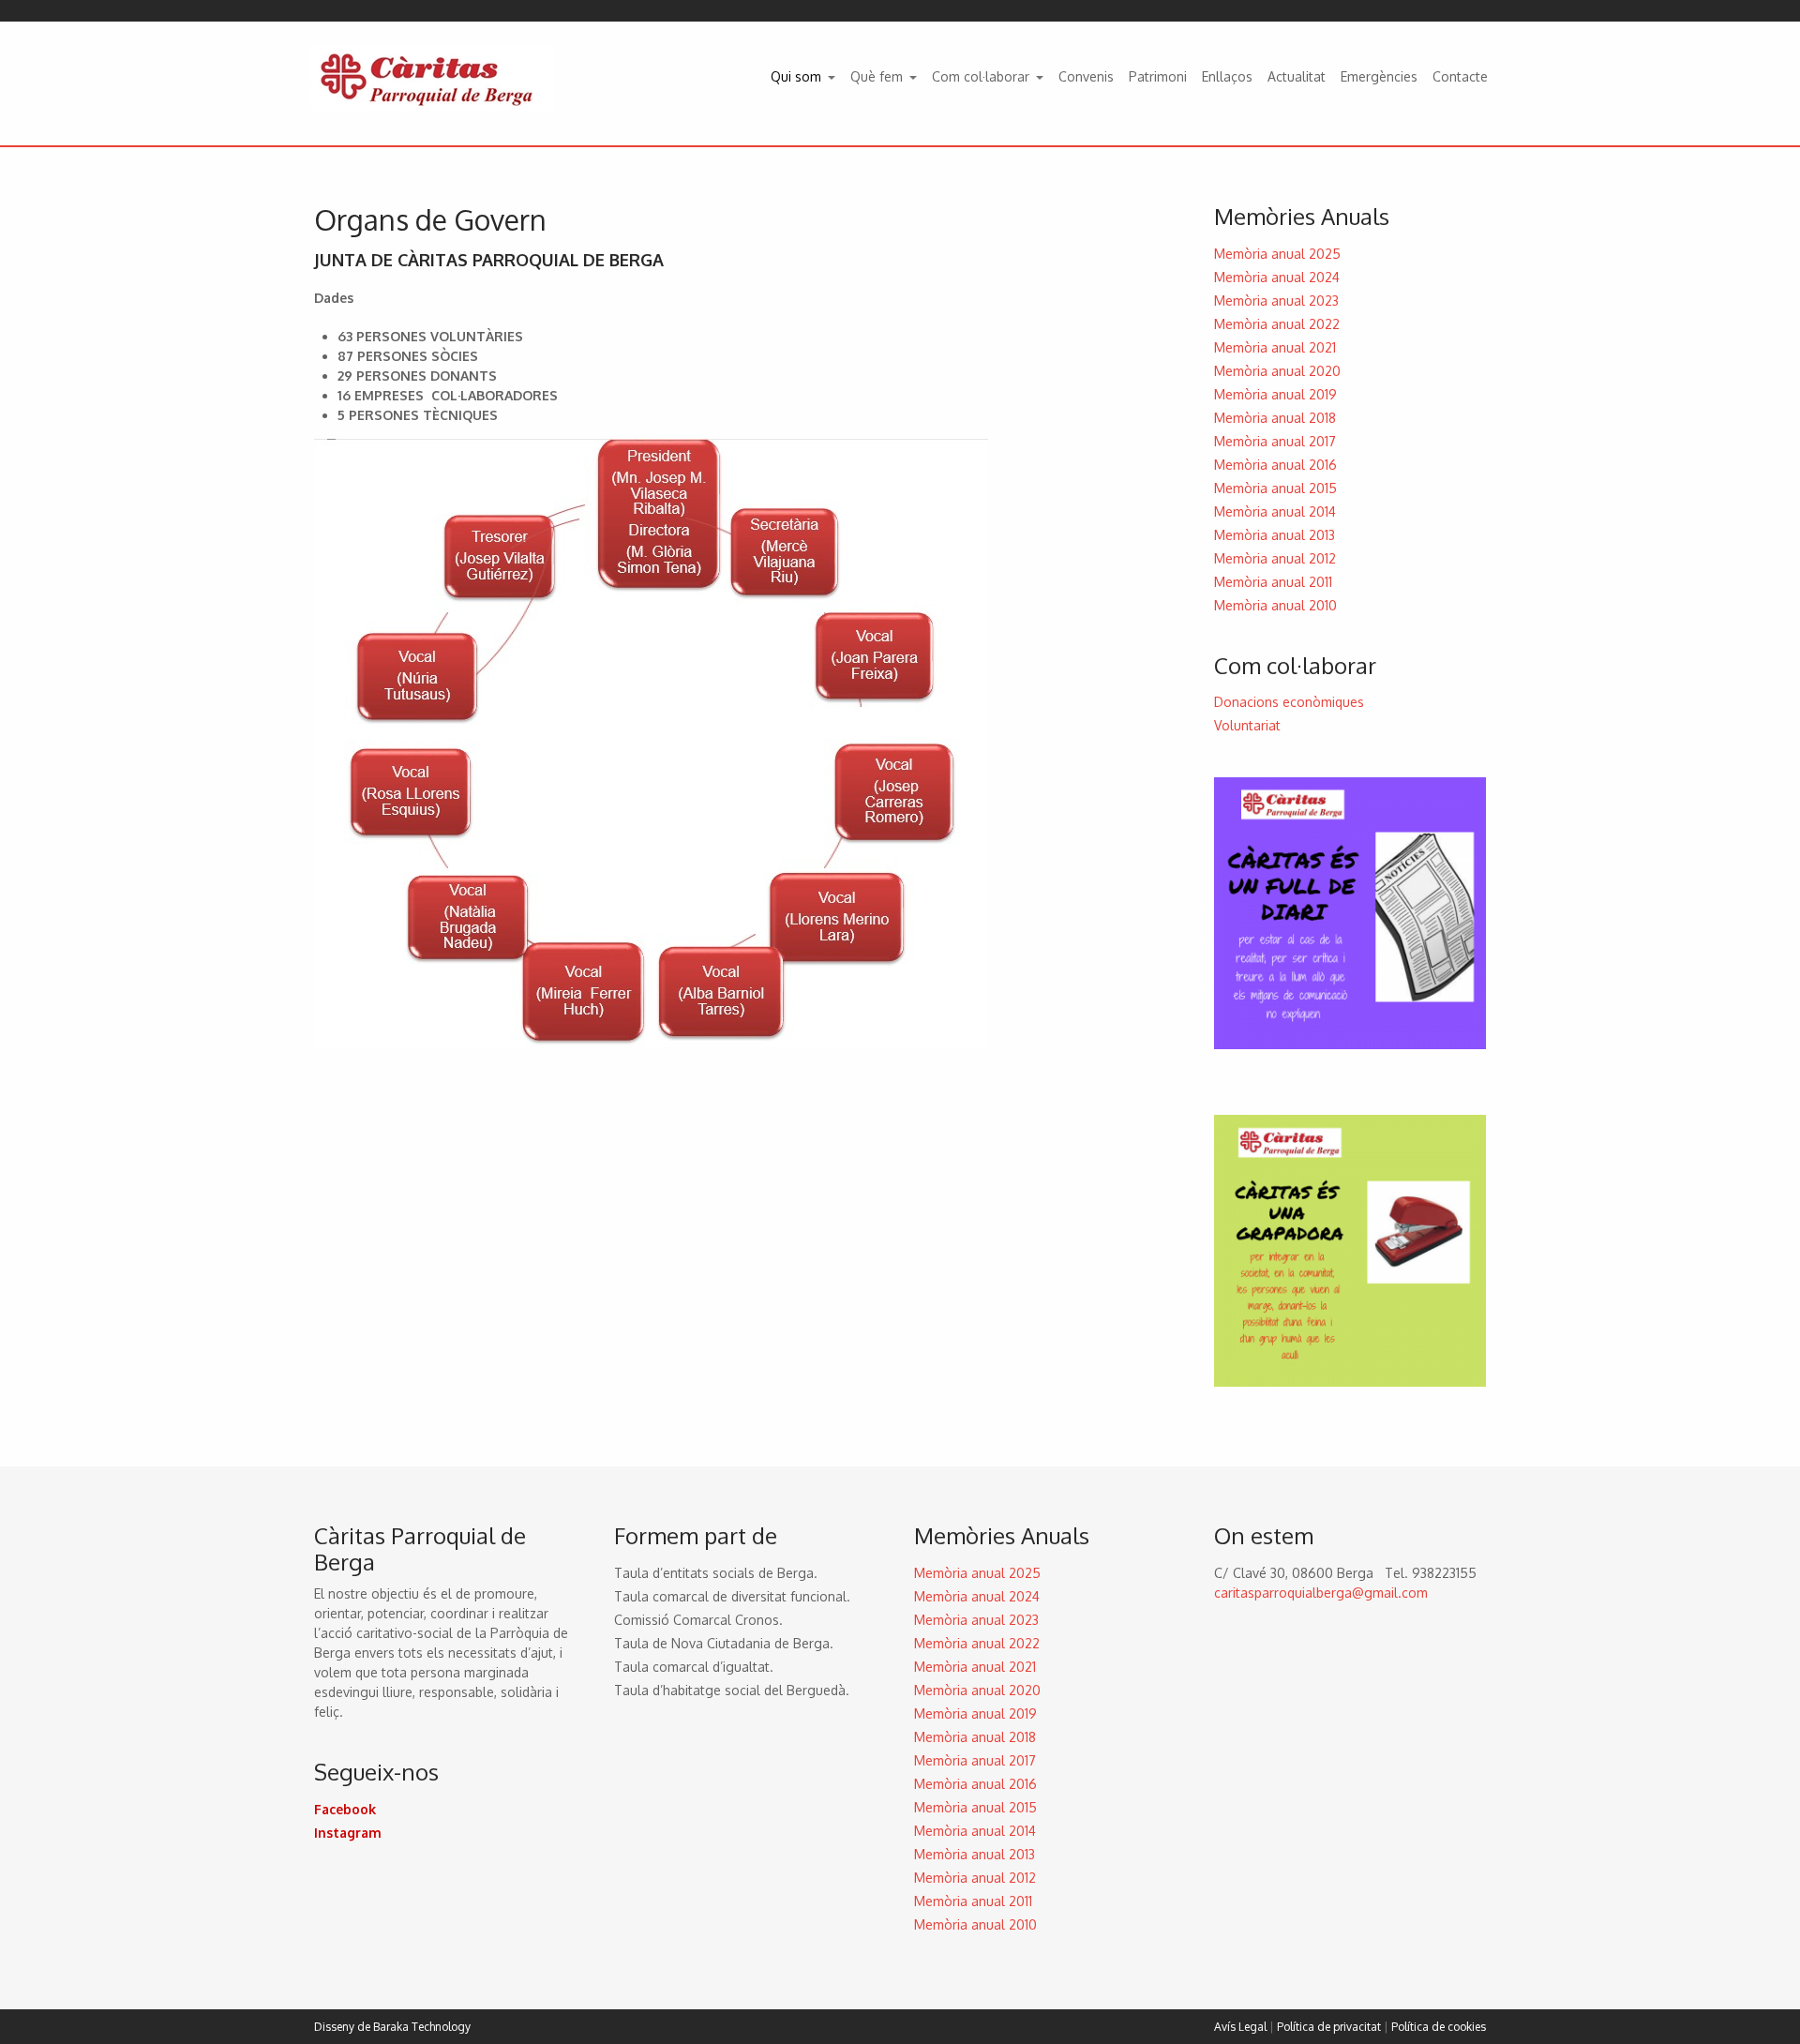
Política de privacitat (1329, 2027)
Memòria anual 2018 (1275, 418)
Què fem (877, 76)
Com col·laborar (981, 76)
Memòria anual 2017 (1275, 441)
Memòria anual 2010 (1275, 605)
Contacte (1460, 76)
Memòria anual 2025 (1277, 254)
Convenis (1086, 76)
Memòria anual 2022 (1277, 324)
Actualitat (1297, 76)
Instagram (348, 1833)
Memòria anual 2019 (1275, 394)
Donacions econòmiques (1289, 702)
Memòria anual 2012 (1275, 558)
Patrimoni (1158, 76)
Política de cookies (1439, 2027)
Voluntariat (1247, 725)
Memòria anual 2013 (1275, 535)
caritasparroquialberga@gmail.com (1321, 1593)
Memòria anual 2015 (1275, 488)
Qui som (796, 76)
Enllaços (1227, 76)
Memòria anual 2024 (1277, 277)
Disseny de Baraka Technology (392, 2027)
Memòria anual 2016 (1275, 465)
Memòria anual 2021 (1275, 347)
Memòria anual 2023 (1276, 301)
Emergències (1379, 76)
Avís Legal (1240, 2027)
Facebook (345, 1809)
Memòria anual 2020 (1277, 371)
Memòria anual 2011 (1273, 582)
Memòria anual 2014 (1275, 511)
